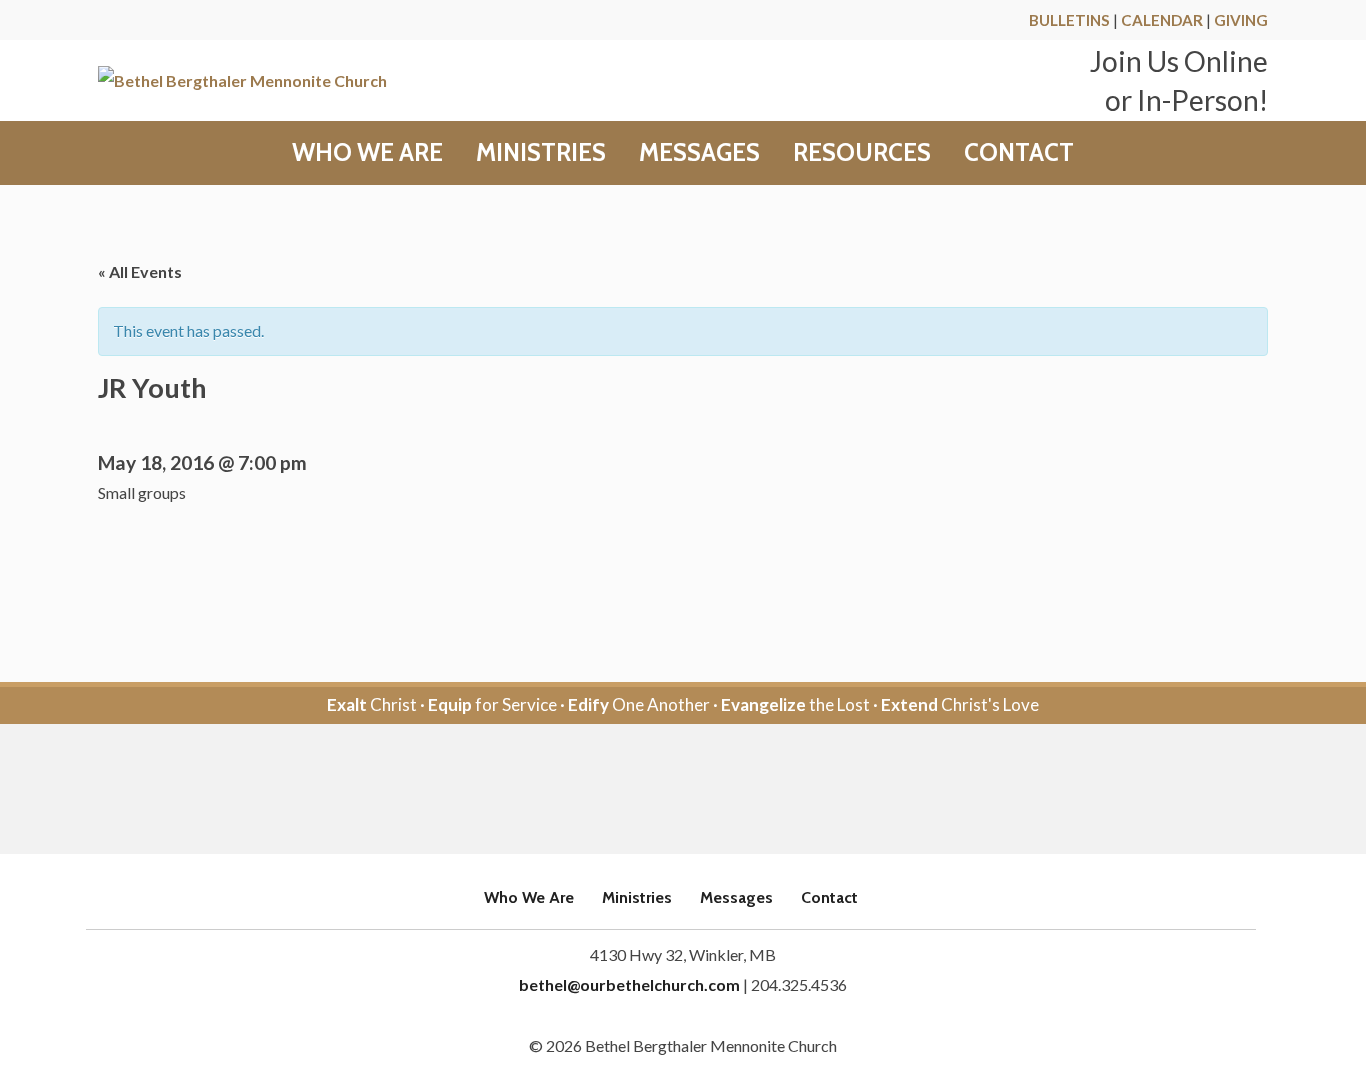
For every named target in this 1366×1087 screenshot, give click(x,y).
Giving (1241, 20)
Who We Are (367, 153)
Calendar (1162, 20)
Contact (1019, 153)
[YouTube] (710, 790)
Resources (862, 153)
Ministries (541, 153)
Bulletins (1069, 20)
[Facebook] (655, 790)
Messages (699, 153)
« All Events (140, 271)
